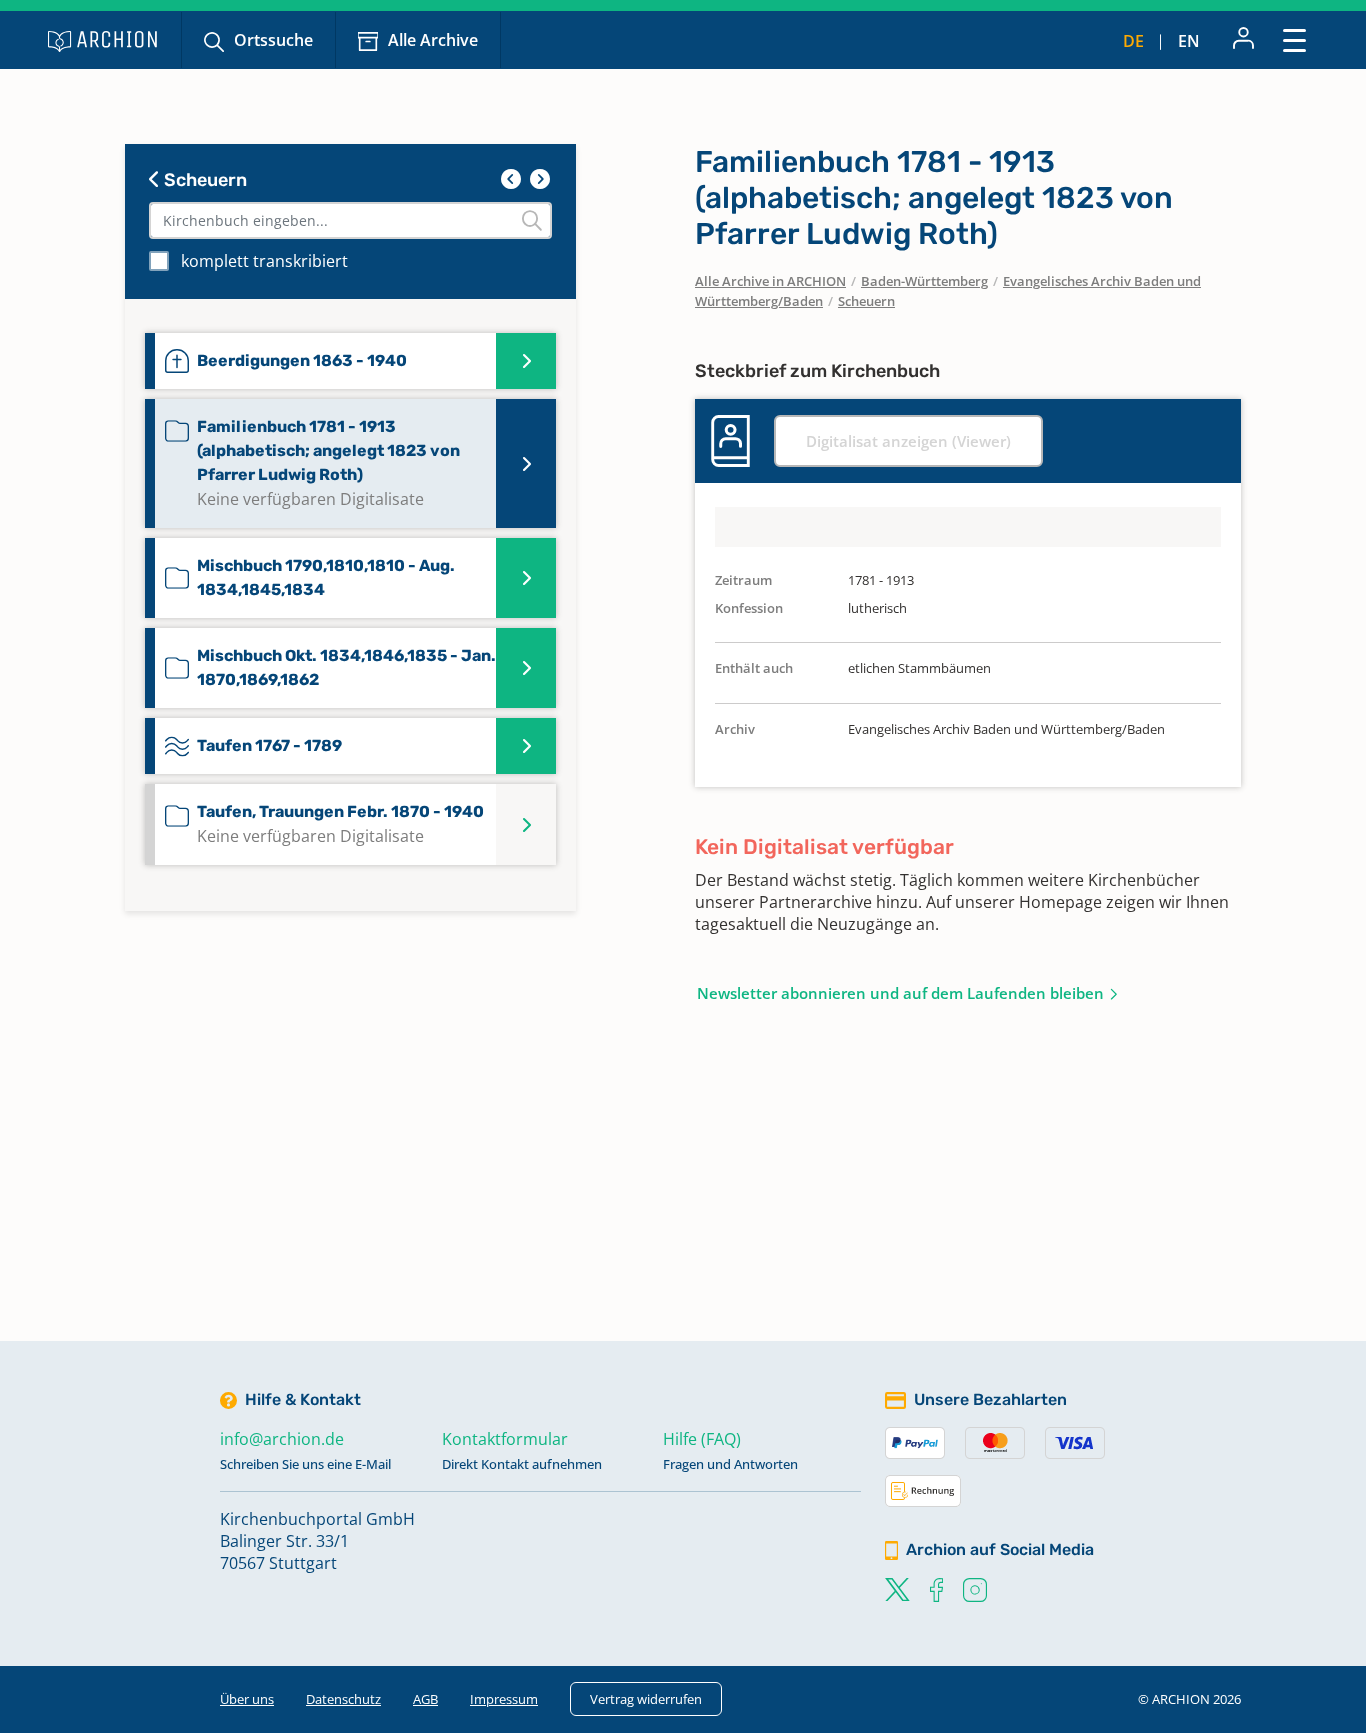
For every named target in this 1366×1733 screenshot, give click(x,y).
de (1133, 41)
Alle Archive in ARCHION (770, 281)
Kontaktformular (505, 1439)
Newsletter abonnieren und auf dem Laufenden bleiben (900, 993)
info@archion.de (282, 1439)
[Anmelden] (1243, 40)
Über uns (247, 1699)
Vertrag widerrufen (646, 1699)
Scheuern (203, 180)
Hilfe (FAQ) (702, 1439)
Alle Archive (433, 40)
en (1189, 41)
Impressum (504, 1699)
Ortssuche (273, 40)
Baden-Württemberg (924, 281)
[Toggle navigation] (1294, 39)
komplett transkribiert (264, 261)
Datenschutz (343, 1699)
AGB (425, 1699)
